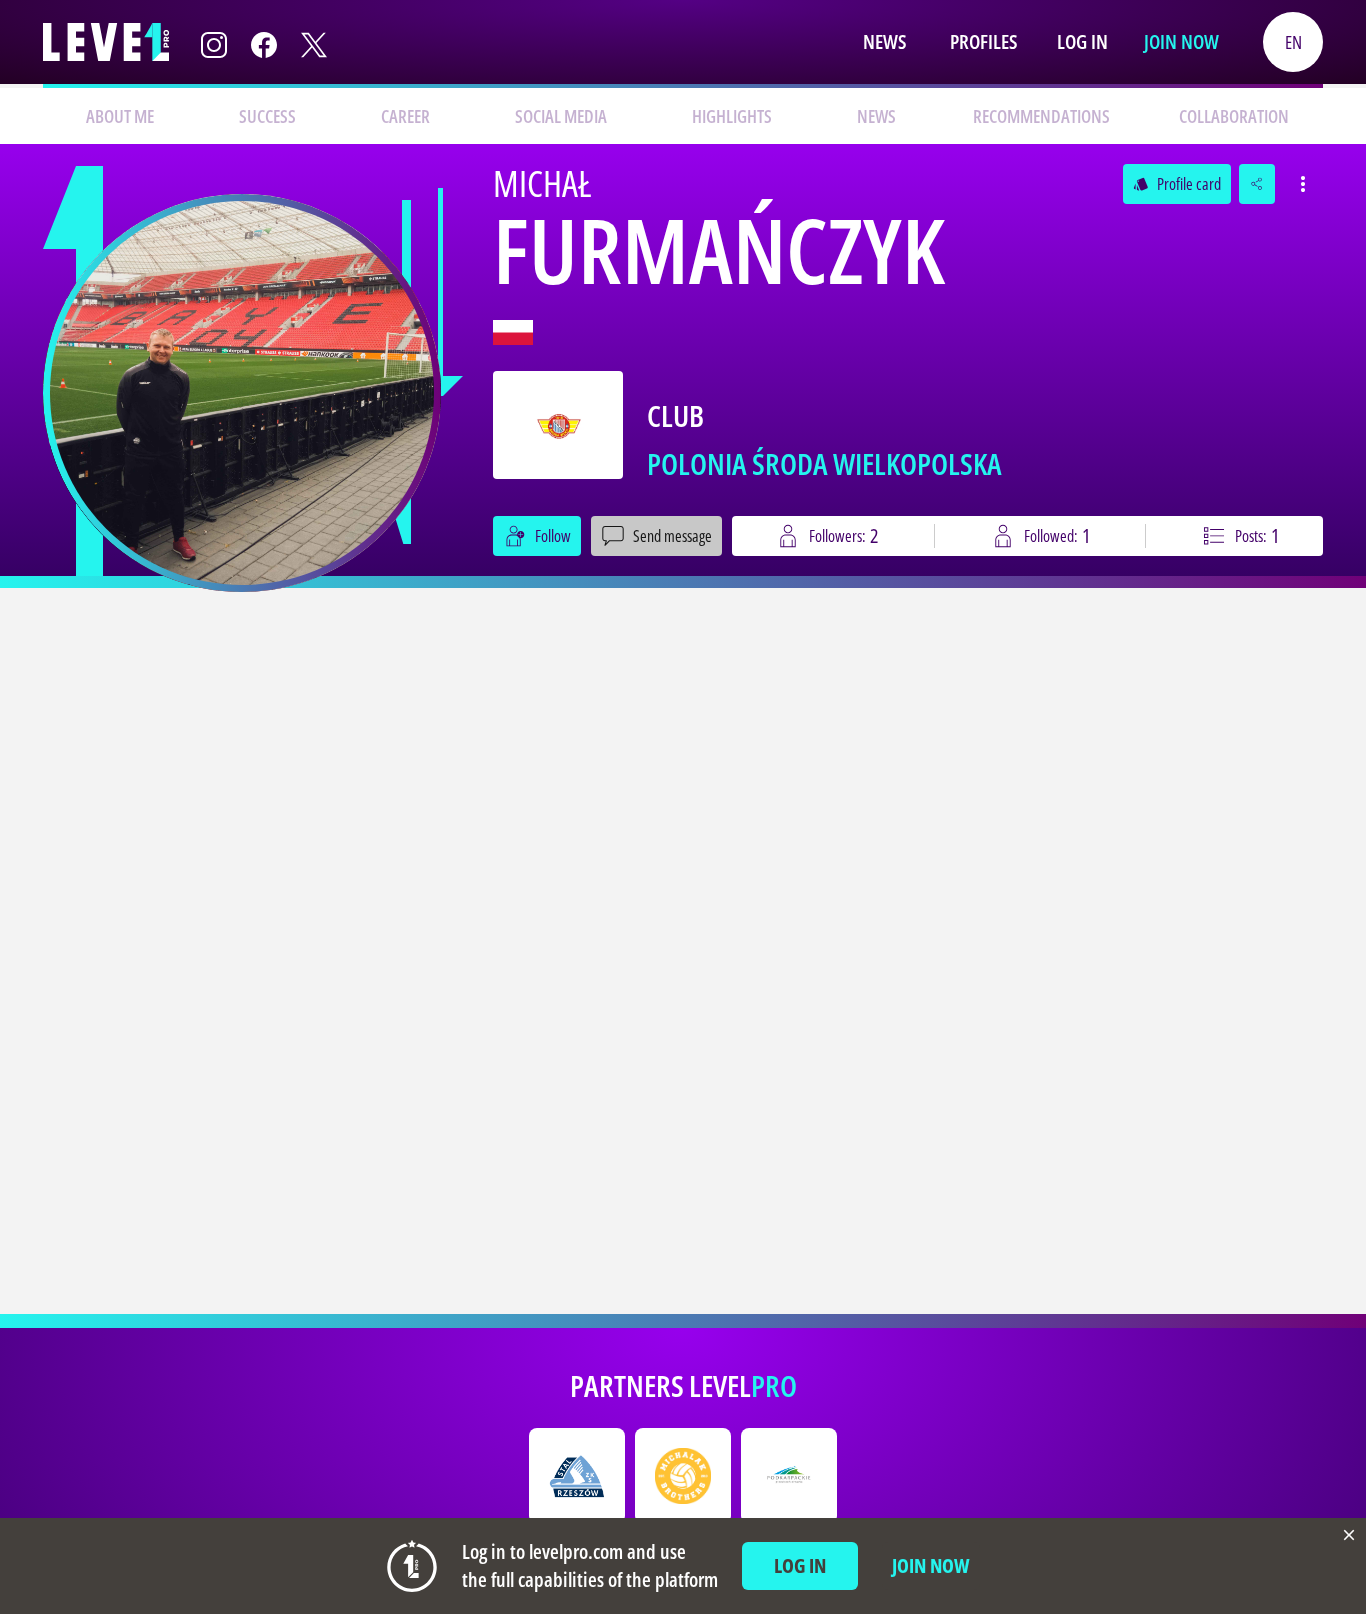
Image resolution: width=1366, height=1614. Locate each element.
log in (800, 1565)
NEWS (876, 116)
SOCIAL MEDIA (561, 116)
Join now (1181, 41)
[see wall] (242, 393)
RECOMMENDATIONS (1041, 116)
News (884, 41)
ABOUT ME (120, 116)
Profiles (983, 41)
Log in (1082, 41)
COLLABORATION (1234, 116)
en (1293, 42)
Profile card (1177, 184)
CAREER (405, 116)
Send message (672, 536)
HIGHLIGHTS (732, 116)
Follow (553, 536)
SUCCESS (267, 116)
